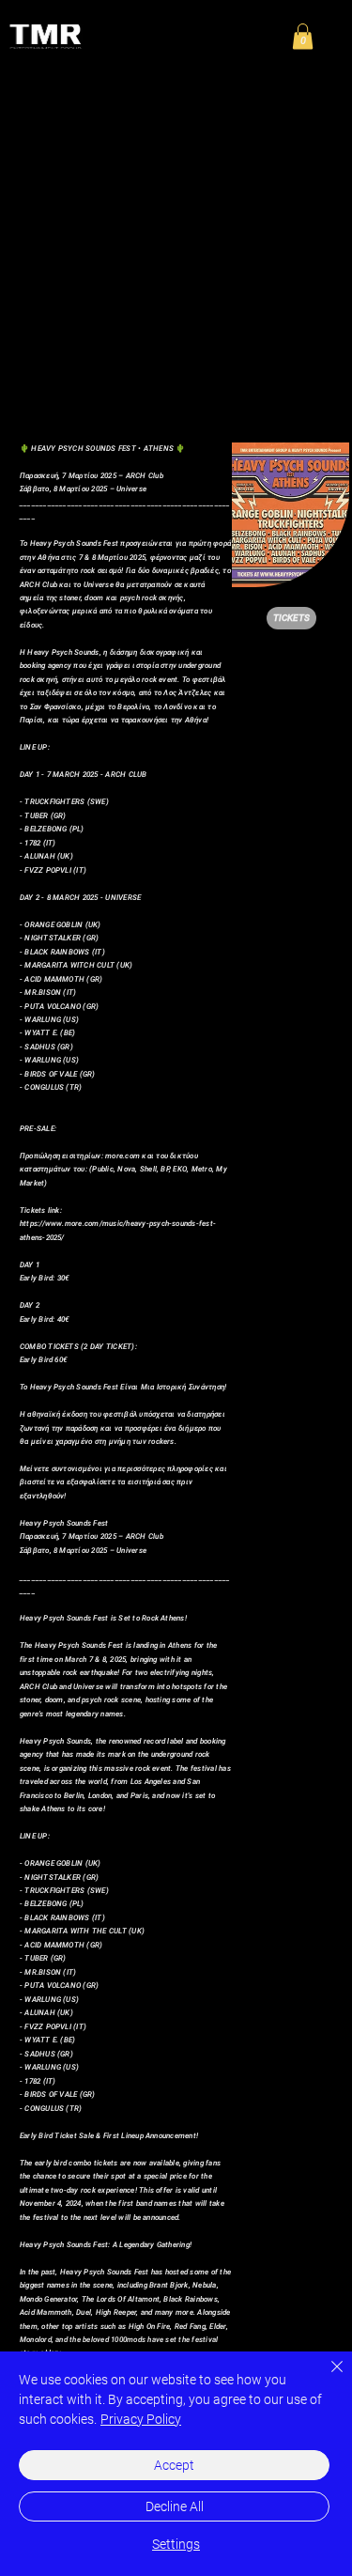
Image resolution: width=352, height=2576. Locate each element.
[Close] (326, 2378)
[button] (303, 36)
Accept (174, 2465)
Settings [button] (176, 2544)
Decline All (175, 2506)
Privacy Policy (141, 2419)
